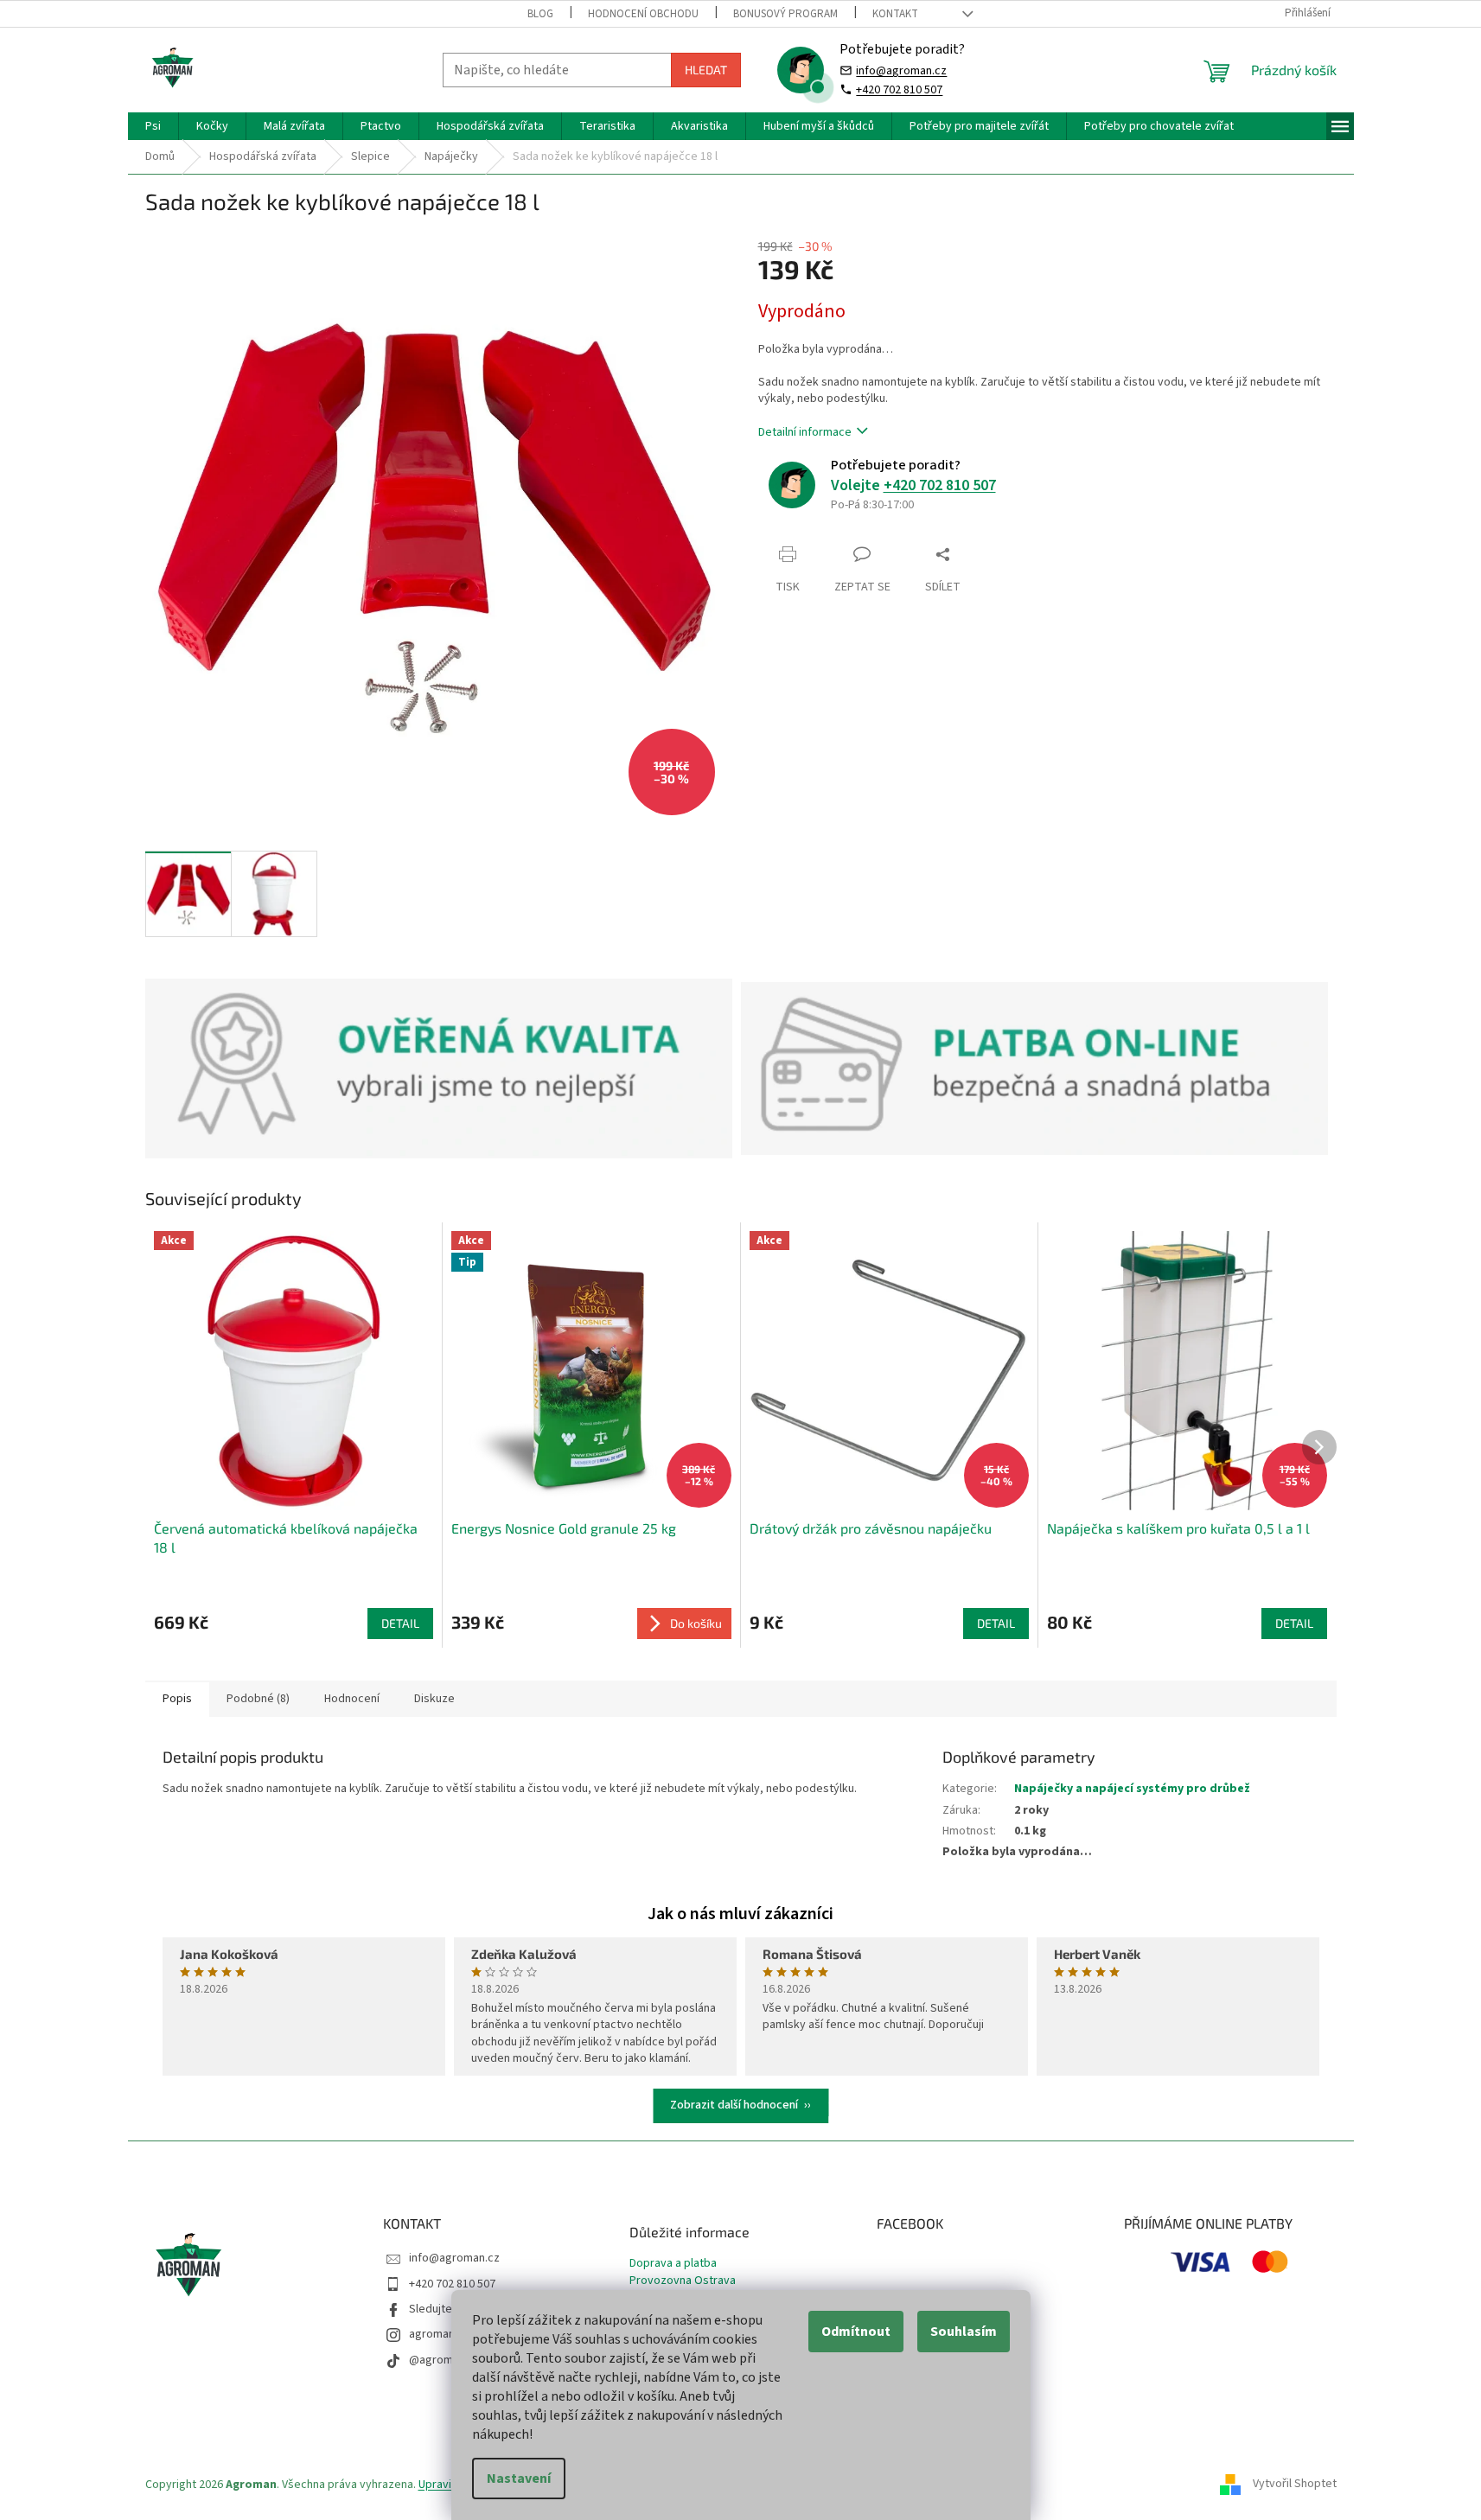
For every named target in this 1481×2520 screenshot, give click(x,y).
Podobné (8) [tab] (258, 1699)
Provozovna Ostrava (683, 2281)
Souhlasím (964, 2332)
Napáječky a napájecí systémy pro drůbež (1132, 1789)
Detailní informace (805, 432)
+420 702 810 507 (899, 89)
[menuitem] (153, 126)
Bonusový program (785, 14)
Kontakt (895, 14)
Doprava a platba (673, 2264)
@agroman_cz (446, 2360)
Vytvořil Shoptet (1295, 2485)
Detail (400, 1623)
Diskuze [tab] (434, 1699)
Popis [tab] (177, 1699)
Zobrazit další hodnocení (734, 2105)
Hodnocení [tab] (352, 1699)
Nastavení (519, 2479)
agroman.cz (439, 2334)
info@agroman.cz (901, 70)
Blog (540, 14)
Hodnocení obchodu (643, 14)
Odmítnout (856, 2332)
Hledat (706, 70)
